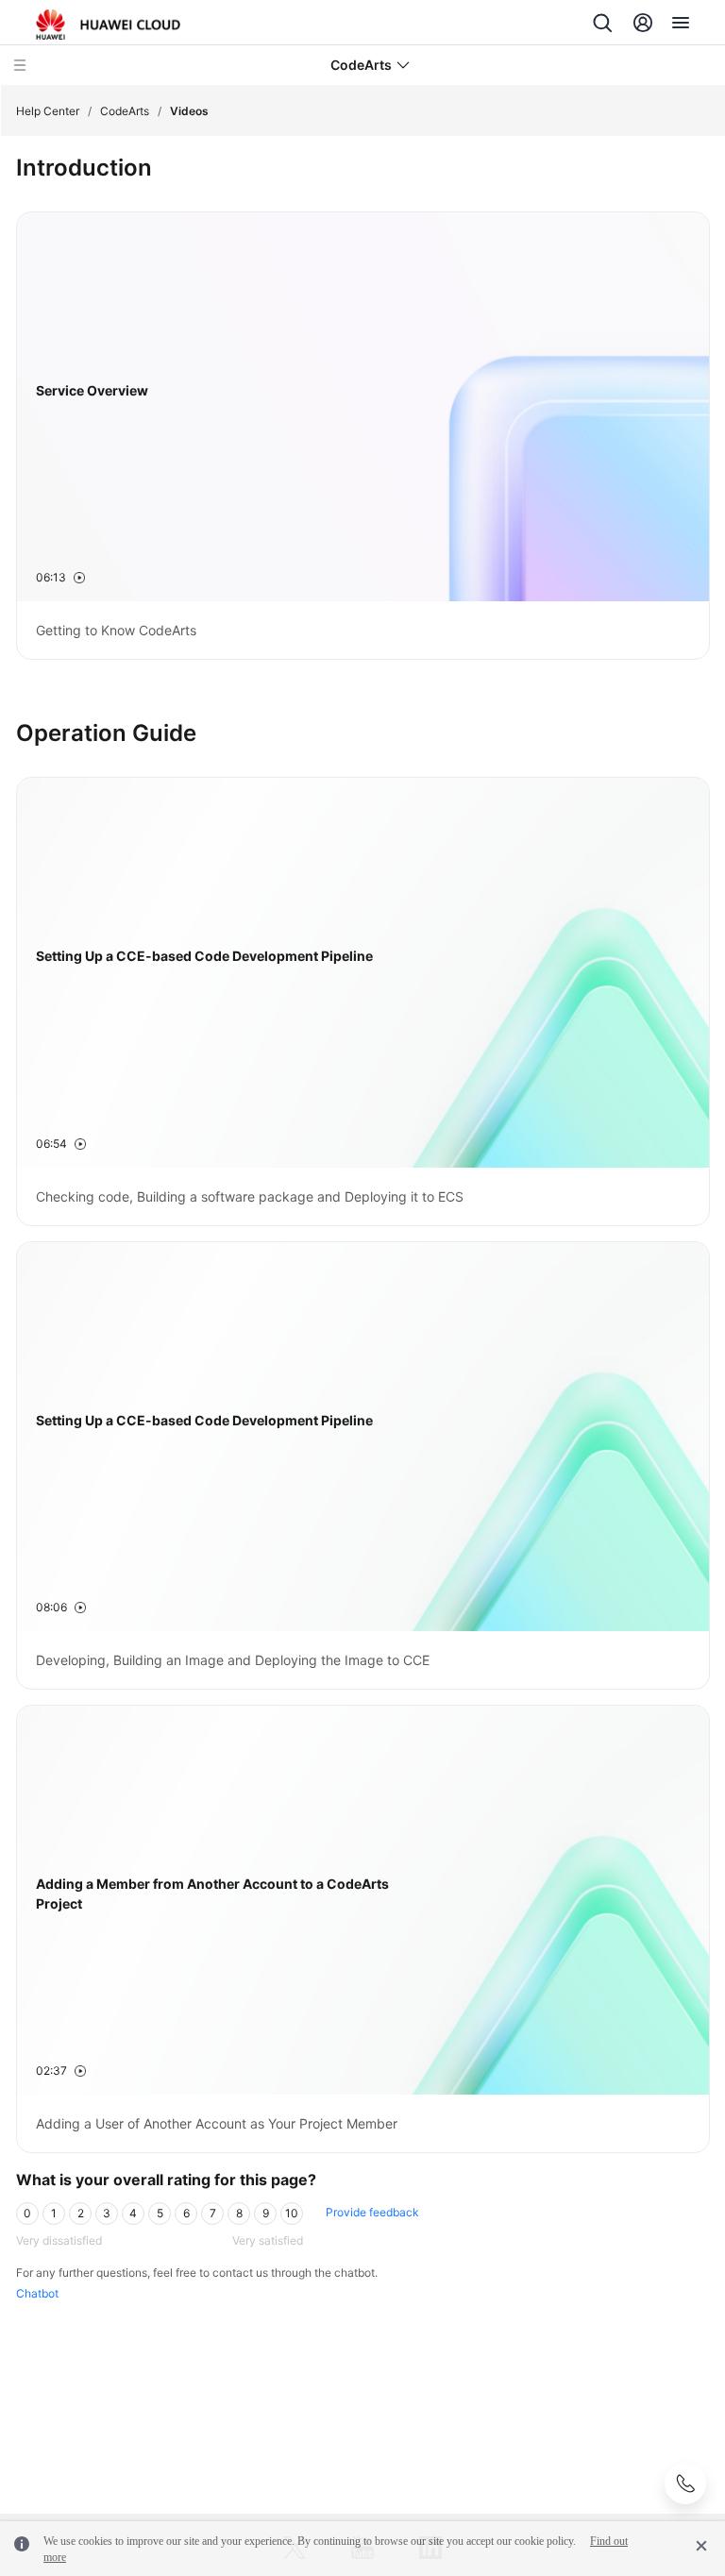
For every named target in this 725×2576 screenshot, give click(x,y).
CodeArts (125, 111)
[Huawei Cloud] (108, 25)
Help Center (48, 111)
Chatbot (37, 2293)
